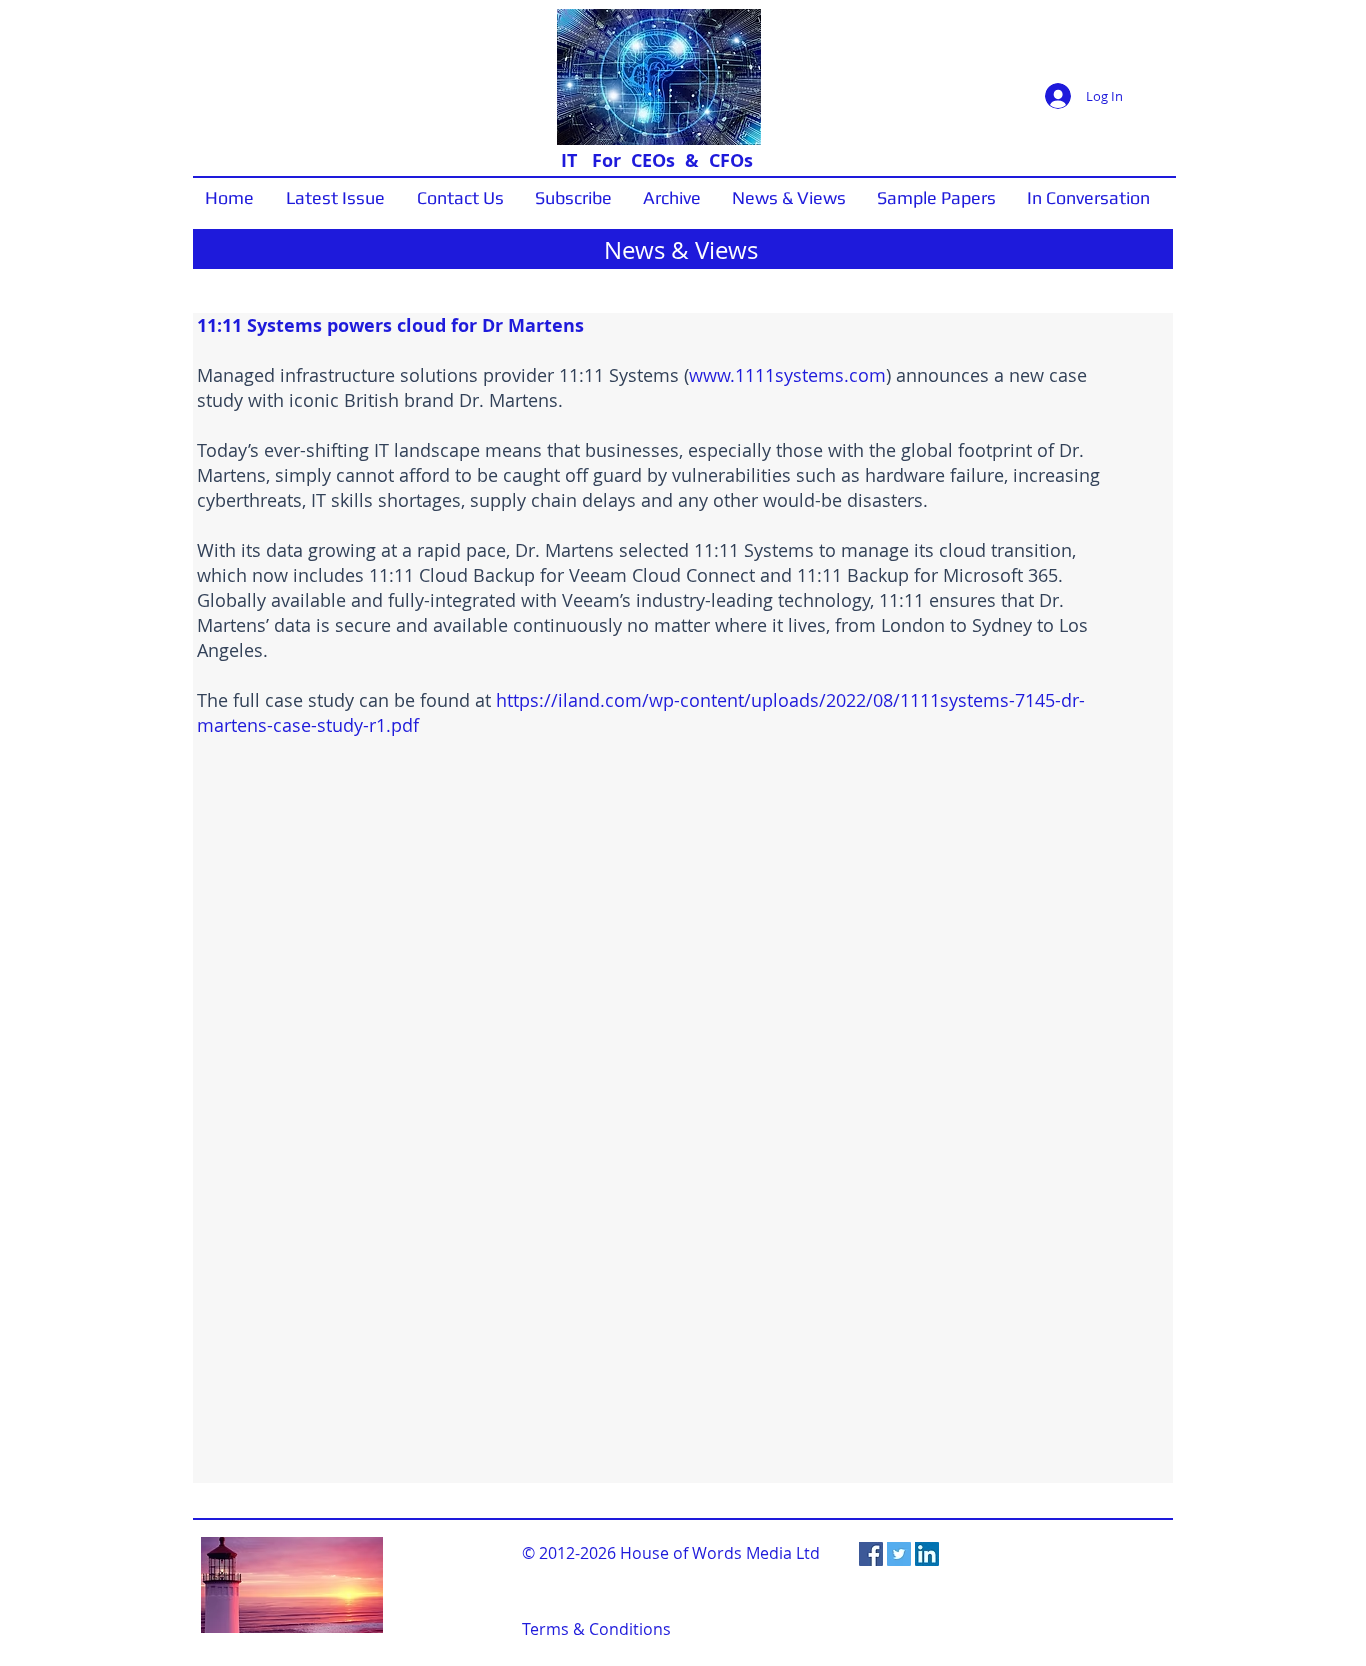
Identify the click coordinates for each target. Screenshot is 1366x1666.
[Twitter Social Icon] (899, 1554)
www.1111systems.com (787, 375)
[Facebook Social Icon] (871, 1554)
